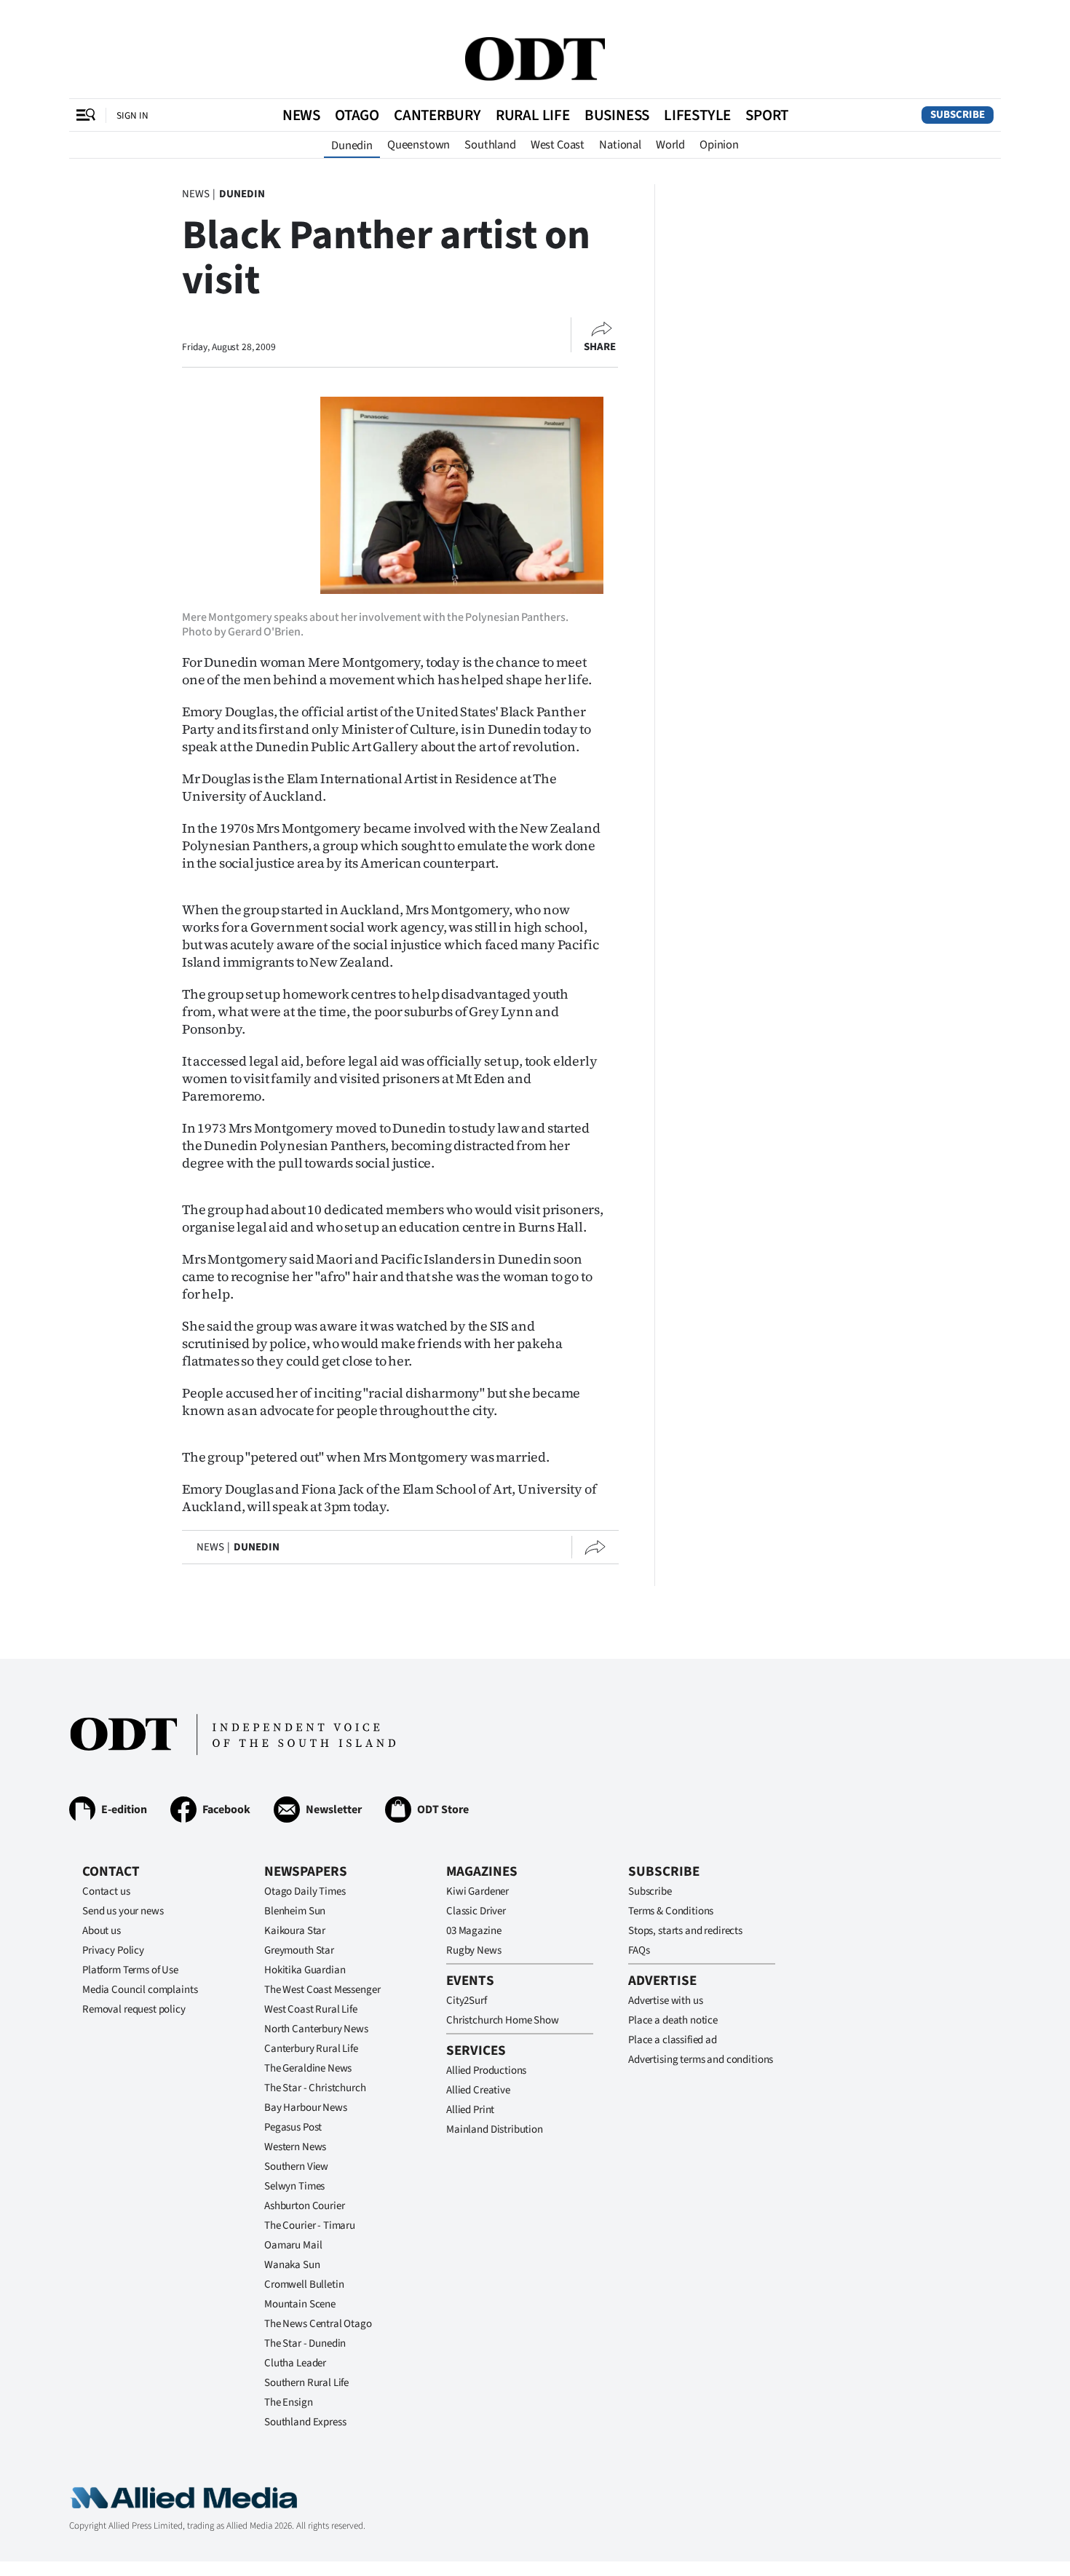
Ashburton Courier (304, 2206)
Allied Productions (486, 2070)
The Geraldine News (308, 2068)
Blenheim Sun (295, 1911)
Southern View (296, 2167)
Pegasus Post (293, 2127)
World (670, 145)
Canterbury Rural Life (311, 2049)
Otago (357, 115)
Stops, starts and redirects (685, 1931)
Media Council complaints (140, 1990)
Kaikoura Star (295, 1931)
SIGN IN (132, 115)
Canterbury (437, 115)
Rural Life (533, 115)
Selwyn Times (294, 2186)
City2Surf (467, 2001)
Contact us (106, 1891)
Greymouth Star (299, 1950)
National (620, 145)
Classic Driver (476, 1911)
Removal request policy (134, 2009)
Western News (295, 2147)
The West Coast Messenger (322, 1990)
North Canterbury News (316, 2029)
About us (102, 1931)
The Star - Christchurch (315, 2088)
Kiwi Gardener (477, 1891)
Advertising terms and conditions (701, 2060)
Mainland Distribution (495, 2129)
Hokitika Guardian (305, 1970)
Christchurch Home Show (503, 2020)
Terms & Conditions (671, 1911)
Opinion (719, 145)
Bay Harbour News (306, 2108)
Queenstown (419, 145)
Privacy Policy (113, 1950)
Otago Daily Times (305, 1891)
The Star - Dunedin (305, 2343)
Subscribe (958, 115)
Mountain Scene (300, 2304)
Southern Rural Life (306, 2383)
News (301, 115)
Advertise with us (665, 2001)
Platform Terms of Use (130, 1970)
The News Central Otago (318, 2324)
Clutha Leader (295, 2363)
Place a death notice (673, 2020)
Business (617, 115)
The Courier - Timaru (310, 2226)
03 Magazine (473, 1931)
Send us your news (123, 1911)
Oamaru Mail (293, 2245)
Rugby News (474, 1950)
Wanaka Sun (292, 2265)
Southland (490, 145)
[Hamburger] (86, 115)
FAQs (639, 1950)
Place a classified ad (673, 2040)
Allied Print (470, 2110)
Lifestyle (697, 115)
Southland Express (305, 2422)
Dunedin (352, 146)
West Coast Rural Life (311, 2009)
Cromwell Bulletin (304, 2284)
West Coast (558, 145)
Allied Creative (478, 2090)
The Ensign (289, 2402)
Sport (767, 115)
